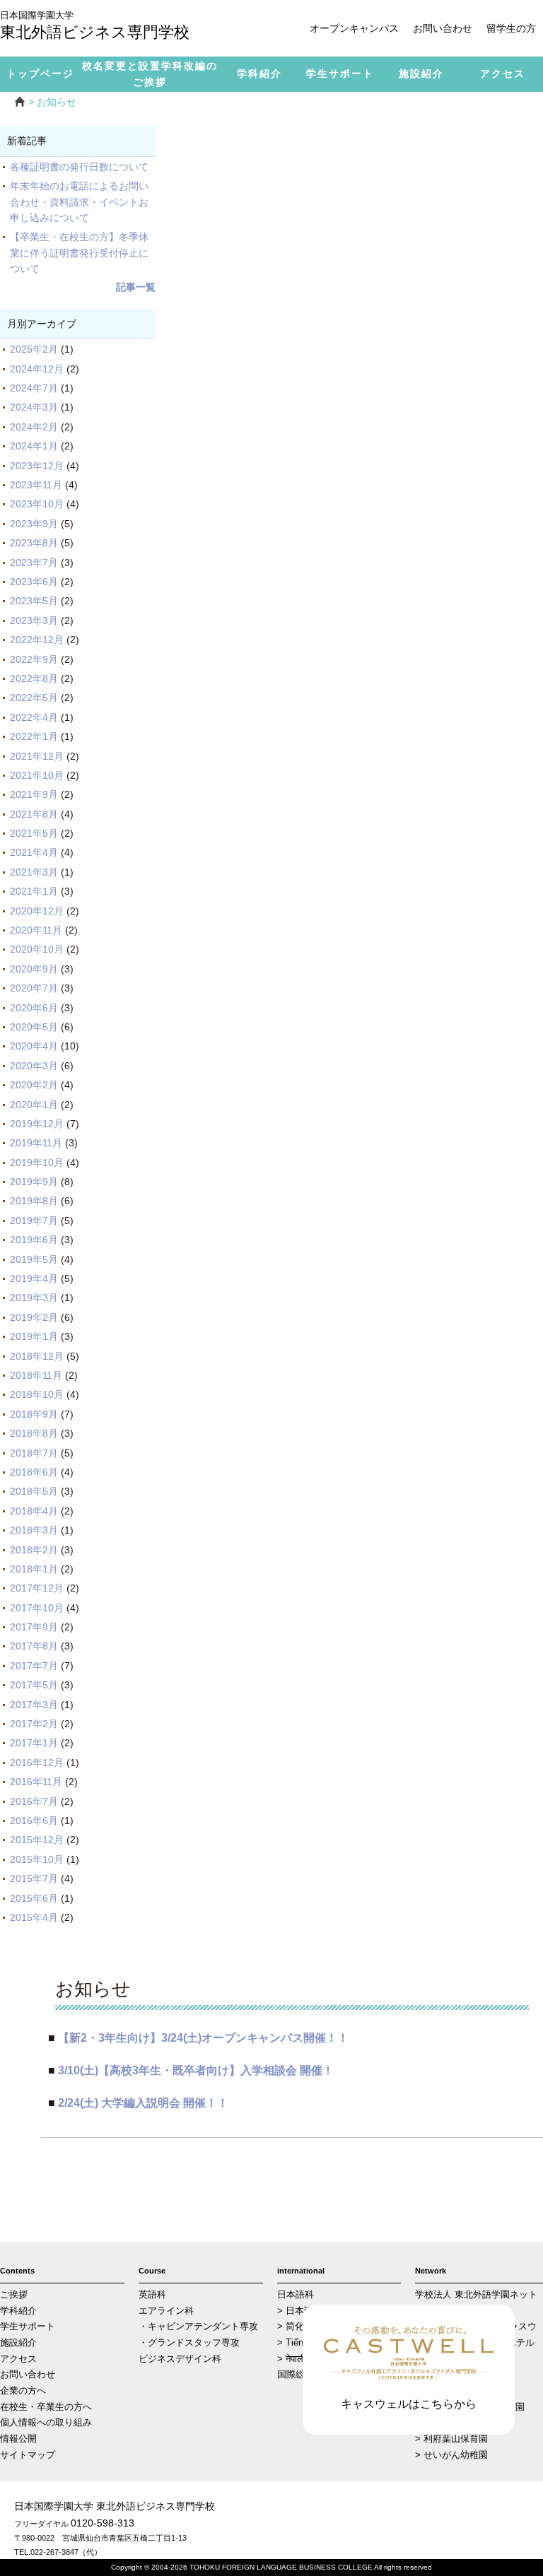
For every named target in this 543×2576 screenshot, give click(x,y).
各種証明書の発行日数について (79, 167)
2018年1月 (34, 1569)
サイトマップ (28, 2455)
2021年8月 (34, 814)
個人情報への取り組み (46, 2423)
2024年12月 (37, 369)
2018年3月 (34, 1530)
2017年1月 (34, 1743)
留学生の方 (511, 28)
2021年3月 (34, 872)
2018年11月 (36, 1375)
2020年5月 (34, 1027)
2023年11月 (36, 485)
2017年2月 (34, 1724)
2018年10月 (37, 1394)
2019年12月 (37, 1124)
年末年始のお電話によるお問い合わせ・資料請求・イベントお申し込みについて (79, 202)
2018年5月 (34, 1491)
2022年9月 (34, 659)
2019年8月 (34, 1201)
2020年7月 (34, 988)
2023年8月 (34, 543)
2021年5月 (34, 833)
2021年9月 (34, 794)
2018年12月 (37, 1356)
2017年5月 (34, 1685)
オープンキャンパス (354, 28)
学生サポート (28, 2327)
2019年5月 (34, 1259)
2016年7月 (34, 1801)
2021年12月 (37, 756)
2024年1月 (34, 446)
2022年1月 (34, 736)
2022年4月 (34, 717)
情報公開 (18, 2439)
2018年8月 (34, 1433)
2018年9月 (34, 1414)
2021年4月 (34, 852)
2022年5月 (34, 698)
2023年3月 (34, 621)
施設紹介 (18, 2343)
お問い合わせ (443, 28)
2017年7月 (34, 1666)
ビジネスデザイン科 (180, 2359)
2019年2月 (34, 1317)
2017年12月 (37, 1588)
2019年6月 (34, 1240)
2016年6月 (34, 1821)
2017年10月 (37, 1608)
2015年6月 (34, 1898)
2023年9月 (34, 524)
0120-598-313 (103, 2523)
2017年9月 (34, 1627)
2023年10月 (37, 504)
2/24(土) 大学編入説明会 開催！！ (143, 2102)
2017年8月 (34, 1646)
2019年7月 (34, 1221)
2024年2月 (34, 427)
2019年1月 (34, 1336)
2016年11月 (36, 1782)
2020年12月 (37, 911)
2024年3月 (34, 407)
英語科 (152, 2295)
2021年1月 (34, 891)
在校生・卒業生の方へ (46, 2407)
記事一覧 (136, 287)
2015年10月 (37, 1859)
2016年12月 (37, 1763)
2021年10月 (37, 775)
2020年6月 (34, 1008)
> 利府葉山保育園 (451, 2439)
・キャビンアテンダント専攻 (198, 2327)
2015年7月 (34, 1878)
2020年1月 (34, 1105)
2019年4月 (34, 1278)
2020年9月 (34, 969)
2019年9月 (34, 1182)
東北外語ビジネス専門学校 (95, 27)
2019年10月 (37, 1163)
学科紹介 (18, 2311)
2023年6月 (34, 582)
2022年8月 (34, 678)
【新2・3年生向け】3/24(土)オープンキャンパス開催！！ (203, 2037)
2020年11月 (36, 930)
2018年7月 (34, 1453)
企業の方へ (23, 2391)
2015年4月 (34, 1917)
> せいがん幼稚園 (451, 2455)
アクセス (18, 2359)
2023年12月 (37, 466)
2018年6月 (34, 1472)
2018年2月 (34, 1550)
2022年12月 (37, 640)
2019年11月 (36, 1143)
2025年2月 (34, 349)
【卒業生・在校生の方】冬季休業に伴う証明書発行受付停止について (79, 253)
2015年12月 (37, 1840)
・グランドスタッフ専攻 (189, 2343)
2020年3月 (34, 1066)
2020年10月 (37, 949)
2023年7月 (34, 563)
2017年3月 (34, 1705)
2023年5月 (34, 601)
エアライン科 (166, 2311)
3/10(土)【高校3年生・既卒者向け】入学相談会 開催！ (196, 2070)
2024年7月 (34, 388)
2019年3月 (34, 1298)
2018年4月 (34, 1511)
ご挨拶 (14, 2295)
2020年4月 (34, 1046)
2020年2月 (34, 1085)
